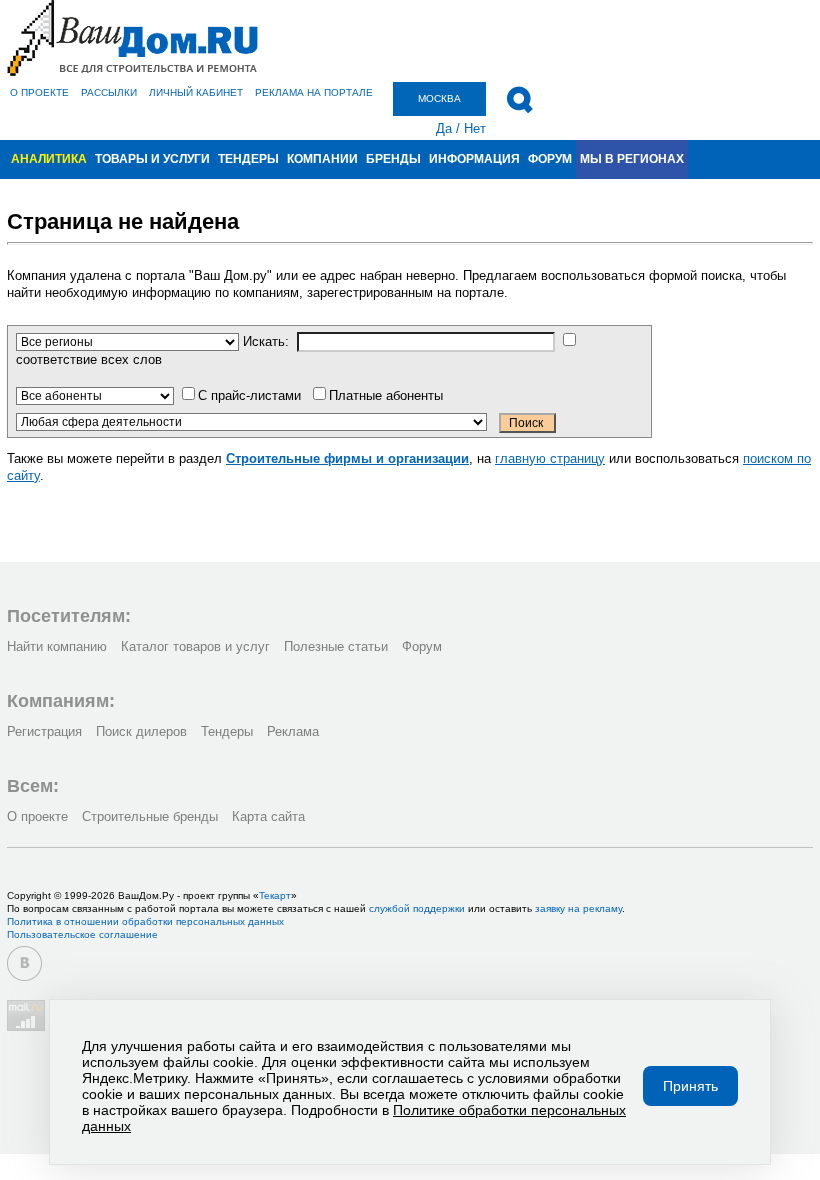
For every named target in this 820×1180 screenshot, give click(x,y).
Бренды (393, 159)
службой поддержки (417, 908)
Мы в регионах (632, 159)
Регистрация (44, 731)
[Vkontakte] (24, 963)
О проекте (39, 92)
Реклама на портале (314, 92)
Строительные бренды (150, 816)
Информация (474, 159)
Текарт (275, 895)
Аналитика (49, 159)
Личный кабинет (196, 92)
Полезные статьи (336, 646)
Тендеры (248, 159)
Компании (322, 159)
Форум (550, 159)
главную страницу (550, 458)
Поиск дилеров (141, 731)
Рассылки (109, 92)
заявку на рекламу (578, 908)
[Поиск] (519, 100)
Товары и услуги (152, 159)
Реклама (293, 731)
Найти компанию (57, 646)
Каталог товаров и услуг (195, 646)
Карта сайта (268, 816)
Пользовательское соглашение (82, 934)
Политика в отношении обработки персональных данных (145, 921)
